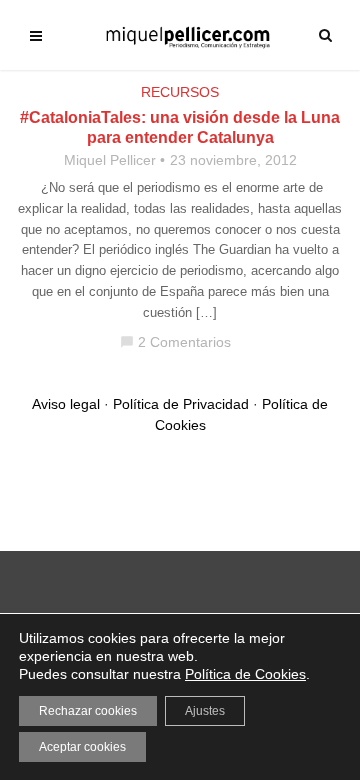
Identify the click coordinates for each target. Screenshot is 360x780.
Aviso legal (66, 404)
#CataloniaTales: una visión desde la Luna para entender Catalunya (180, 127)
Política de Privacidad (181, 404)
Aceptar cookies (82, 747)
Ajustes (205, 711)
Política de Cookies (245, 674)
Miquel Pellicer (110, 160)
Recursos (180, 92)
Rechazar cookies (88, 711)
